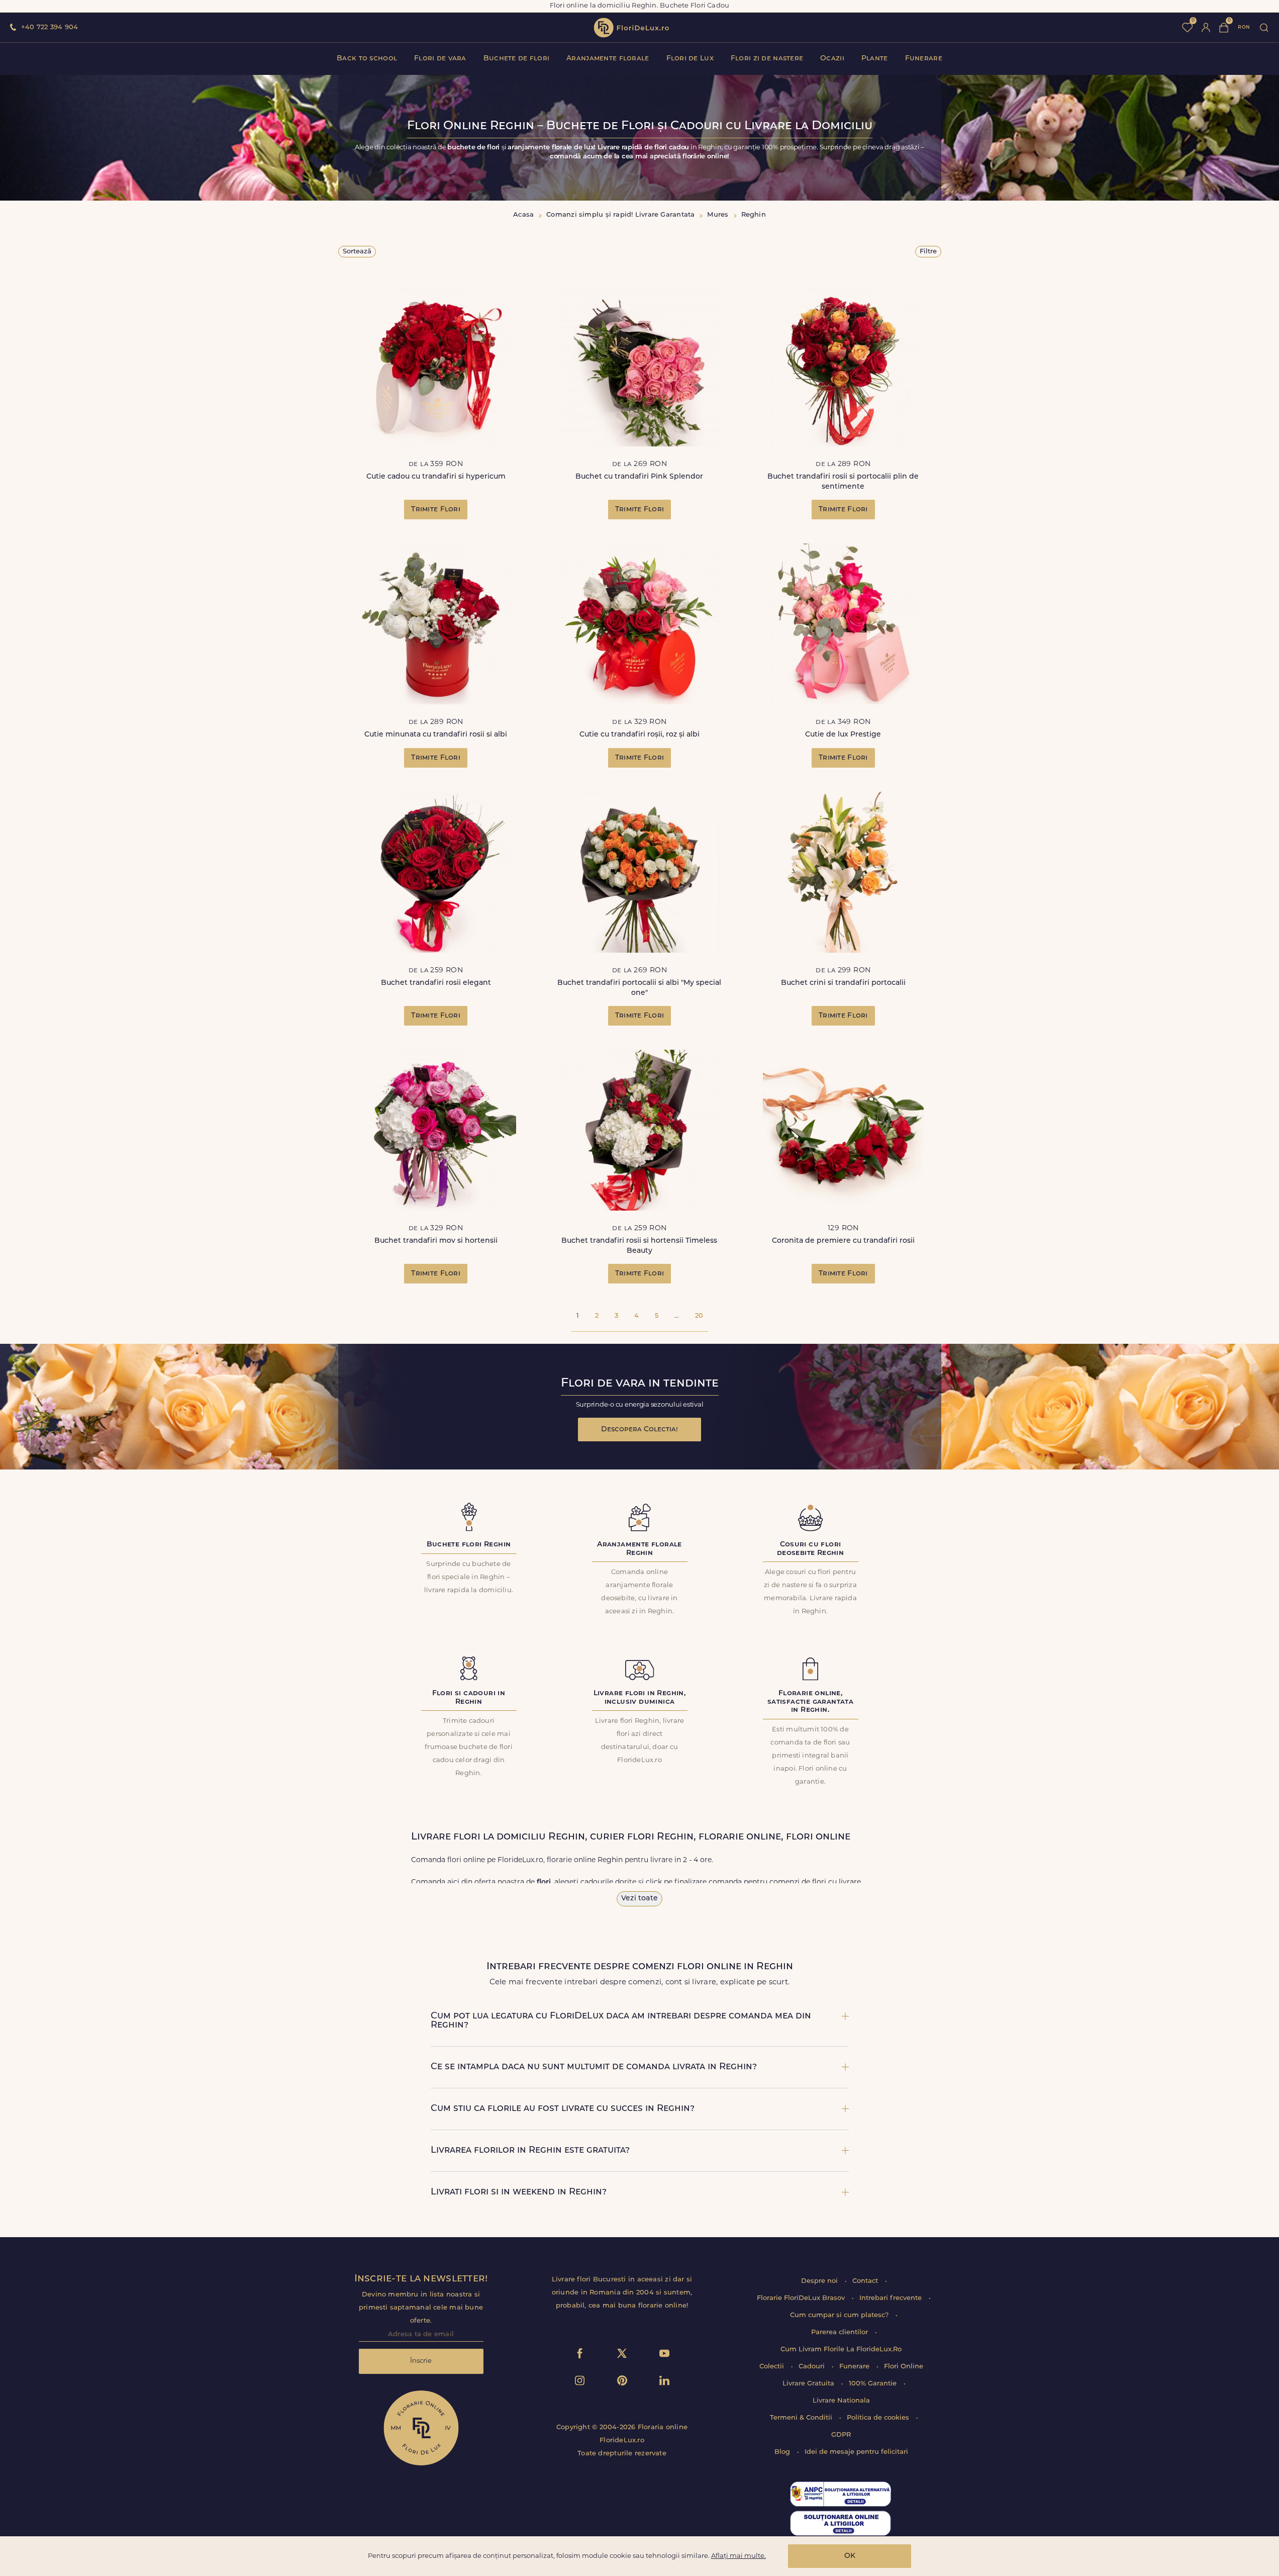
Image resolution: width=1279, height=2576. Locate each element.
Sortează (357, 252)
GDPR (841, 2435)
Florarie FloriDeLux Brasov (802, 2298)
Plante (875, 59)
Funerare (924, 59)
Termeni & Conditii (802, 2418)
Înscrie (421, 2361)
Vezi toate (639, 1899)
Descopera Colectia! (639, 1430)
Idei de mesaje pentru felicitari (856, 2452)
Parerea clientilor (841, 2332)
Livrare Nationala (841, 2401)
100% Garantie (874, 2384)
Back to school (367, 59)
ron (1244, 27)
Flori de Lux (690, 59)
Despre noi (820, 2281)
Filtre (928, 252)
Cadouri (813, 2367)
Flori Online (904, 2367)
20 (699, 1316)
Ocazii (832, 59)
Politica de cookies (879, 2418)
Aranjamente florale (608, 59)
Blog (783, 2452)
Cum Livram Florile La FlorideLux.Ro (841, 2350)
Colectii (773, 2367)
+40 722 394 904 (50, 27)
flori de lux (631, 28)
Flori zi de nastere (767, 59)
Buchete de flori (516, 59)
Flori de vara (440, 59)
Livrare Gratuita (809, 2384)
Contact (866, 2281)
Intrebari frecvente (892, 2298)
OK (850, 2556)
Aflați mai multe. (739, 2556)
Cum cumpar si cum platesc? (840, 2315)
